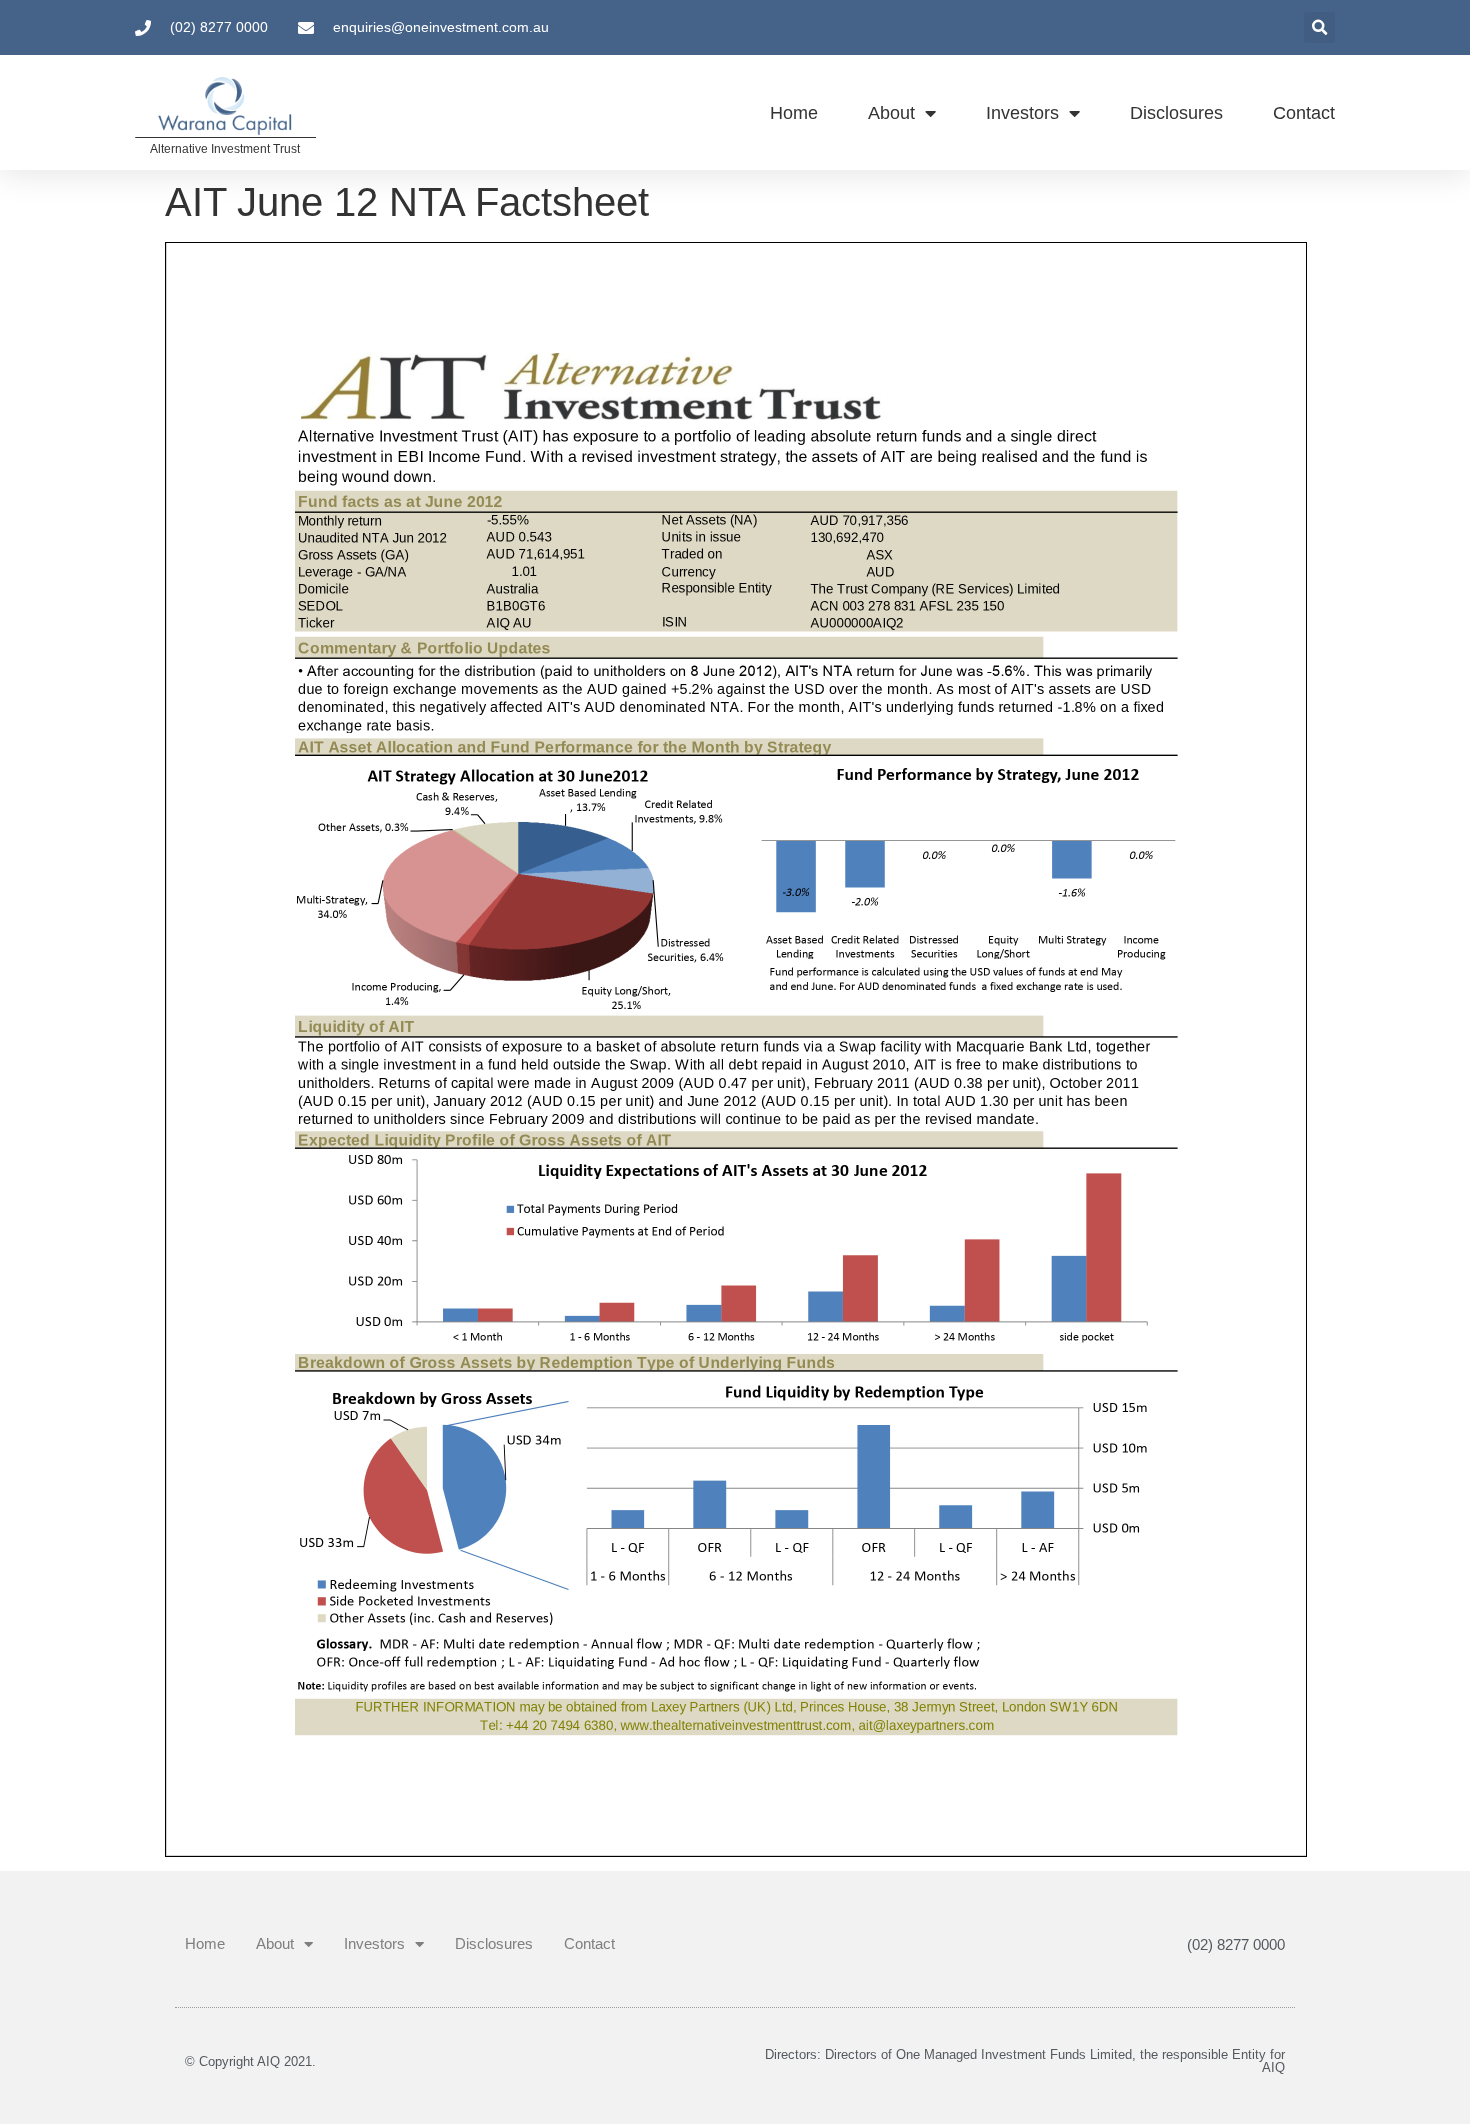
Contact (1304, 113)
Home (794, 113)
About (891, 113)
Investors (1022, 113)
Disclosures (1176, 113)
